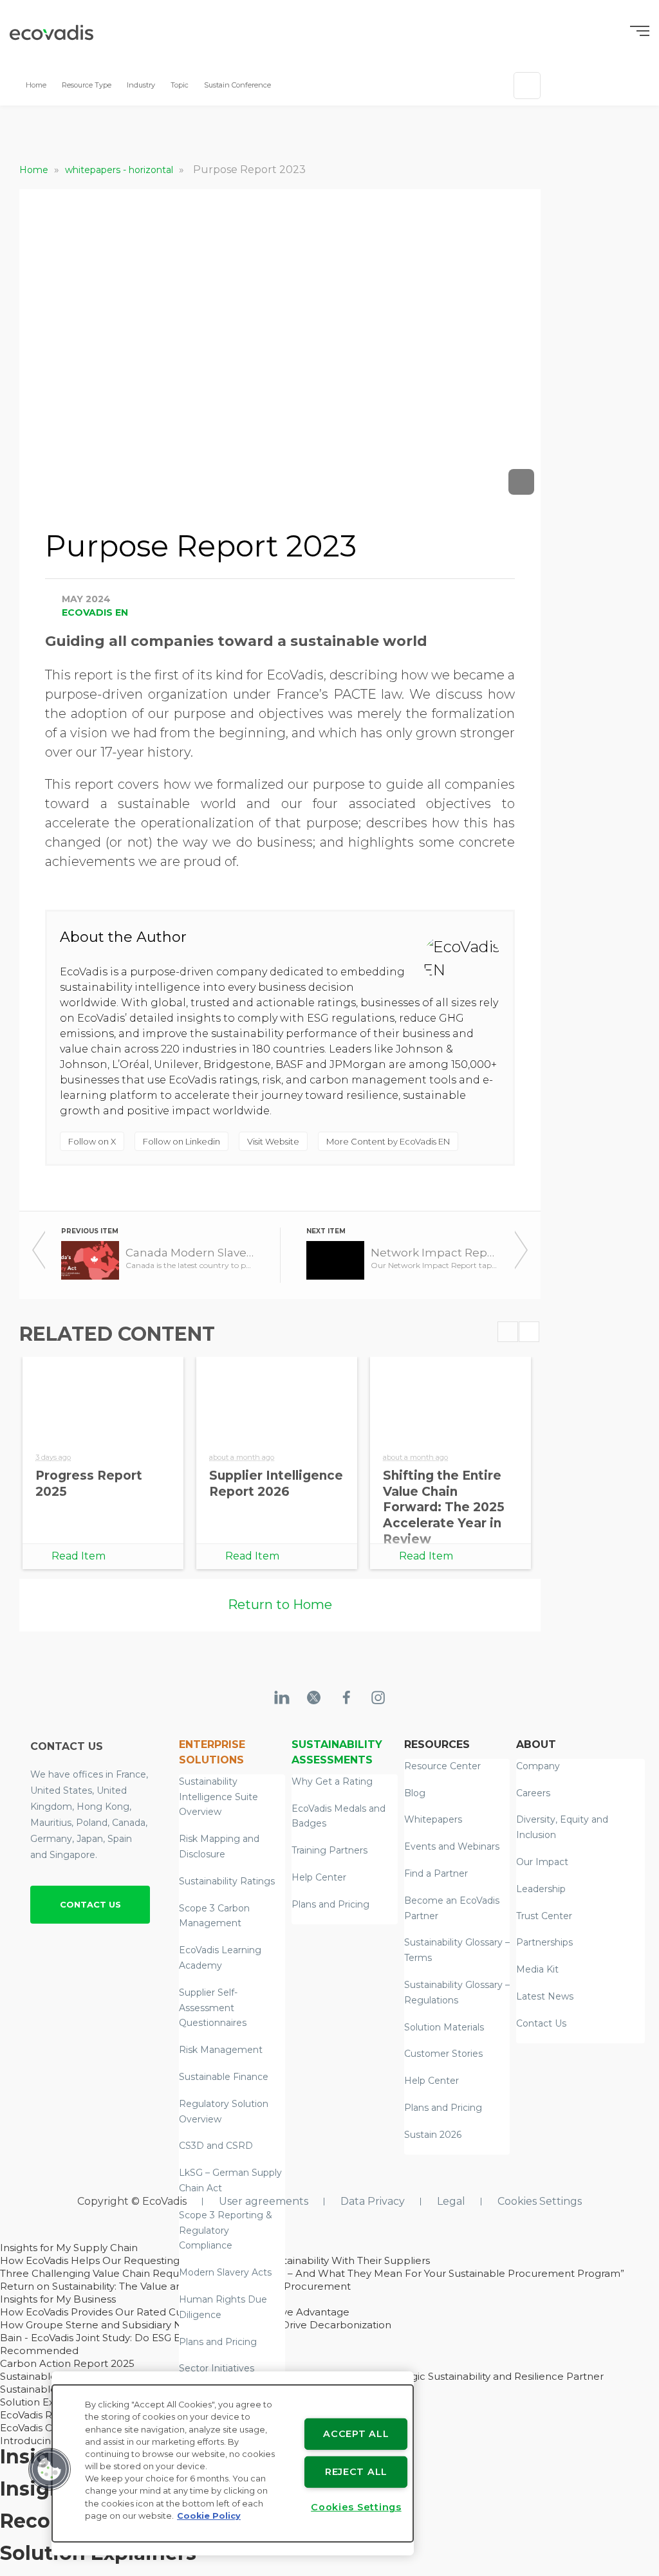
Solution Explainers (46, 2402)
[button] (50, 2469)
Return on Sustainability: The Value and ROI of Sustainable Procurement (175, 2286)
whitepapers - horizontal (120, 170)
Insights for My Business (58, 2299)
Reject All (356, 2472)
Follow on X (92, 1141)
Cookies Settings (540, 2201)
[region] (233, 2463)
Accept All (356, 2434)
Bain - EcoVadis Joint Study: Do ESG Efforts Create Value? (138, 2338)
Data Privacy (373, 2201)
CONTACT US (90, 1904)
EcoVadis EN (95, 612)
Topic (180, 85)
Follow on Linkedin (181, 1141)
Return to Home (280, 1605)
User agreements (264, 2201)
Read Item (79, 1556)
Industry (141, 85)
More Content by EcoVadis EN (388, 1141)
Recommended (39, 2351)
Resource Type (87, 85)
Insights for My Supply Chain (69, 2248)
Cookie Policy (209, 2516)
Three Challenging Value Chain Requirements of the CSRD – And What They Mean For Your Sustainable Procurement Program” (312, 2273)
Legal (451, 2201)
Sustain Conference (237, 85)
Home (36, 85)
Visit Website (273, 1141)
